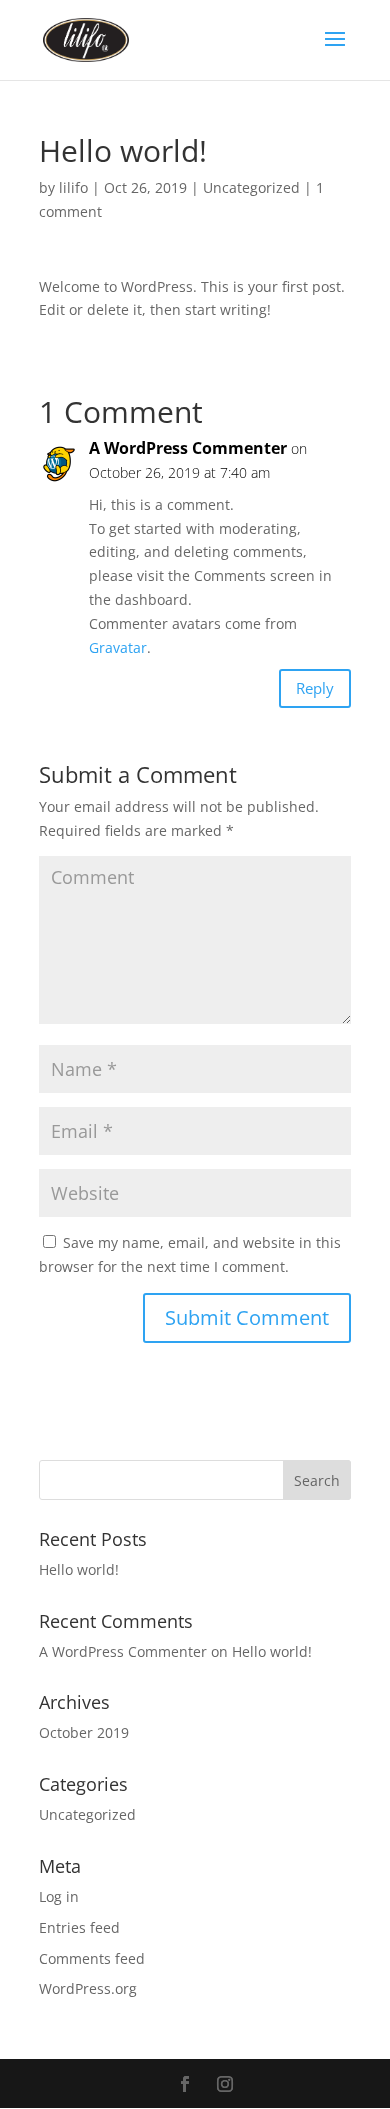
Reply (315, 688)
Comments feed (92, 1958)
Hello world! (79, 1569)
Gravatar (118, 647)
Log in (59, 1896)
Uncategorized (251, 187)
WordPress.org (88, 1988)
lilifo (73, 187)
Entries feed (79, 1927)
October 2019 (84, 1732)
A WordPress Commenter (188, 448)
